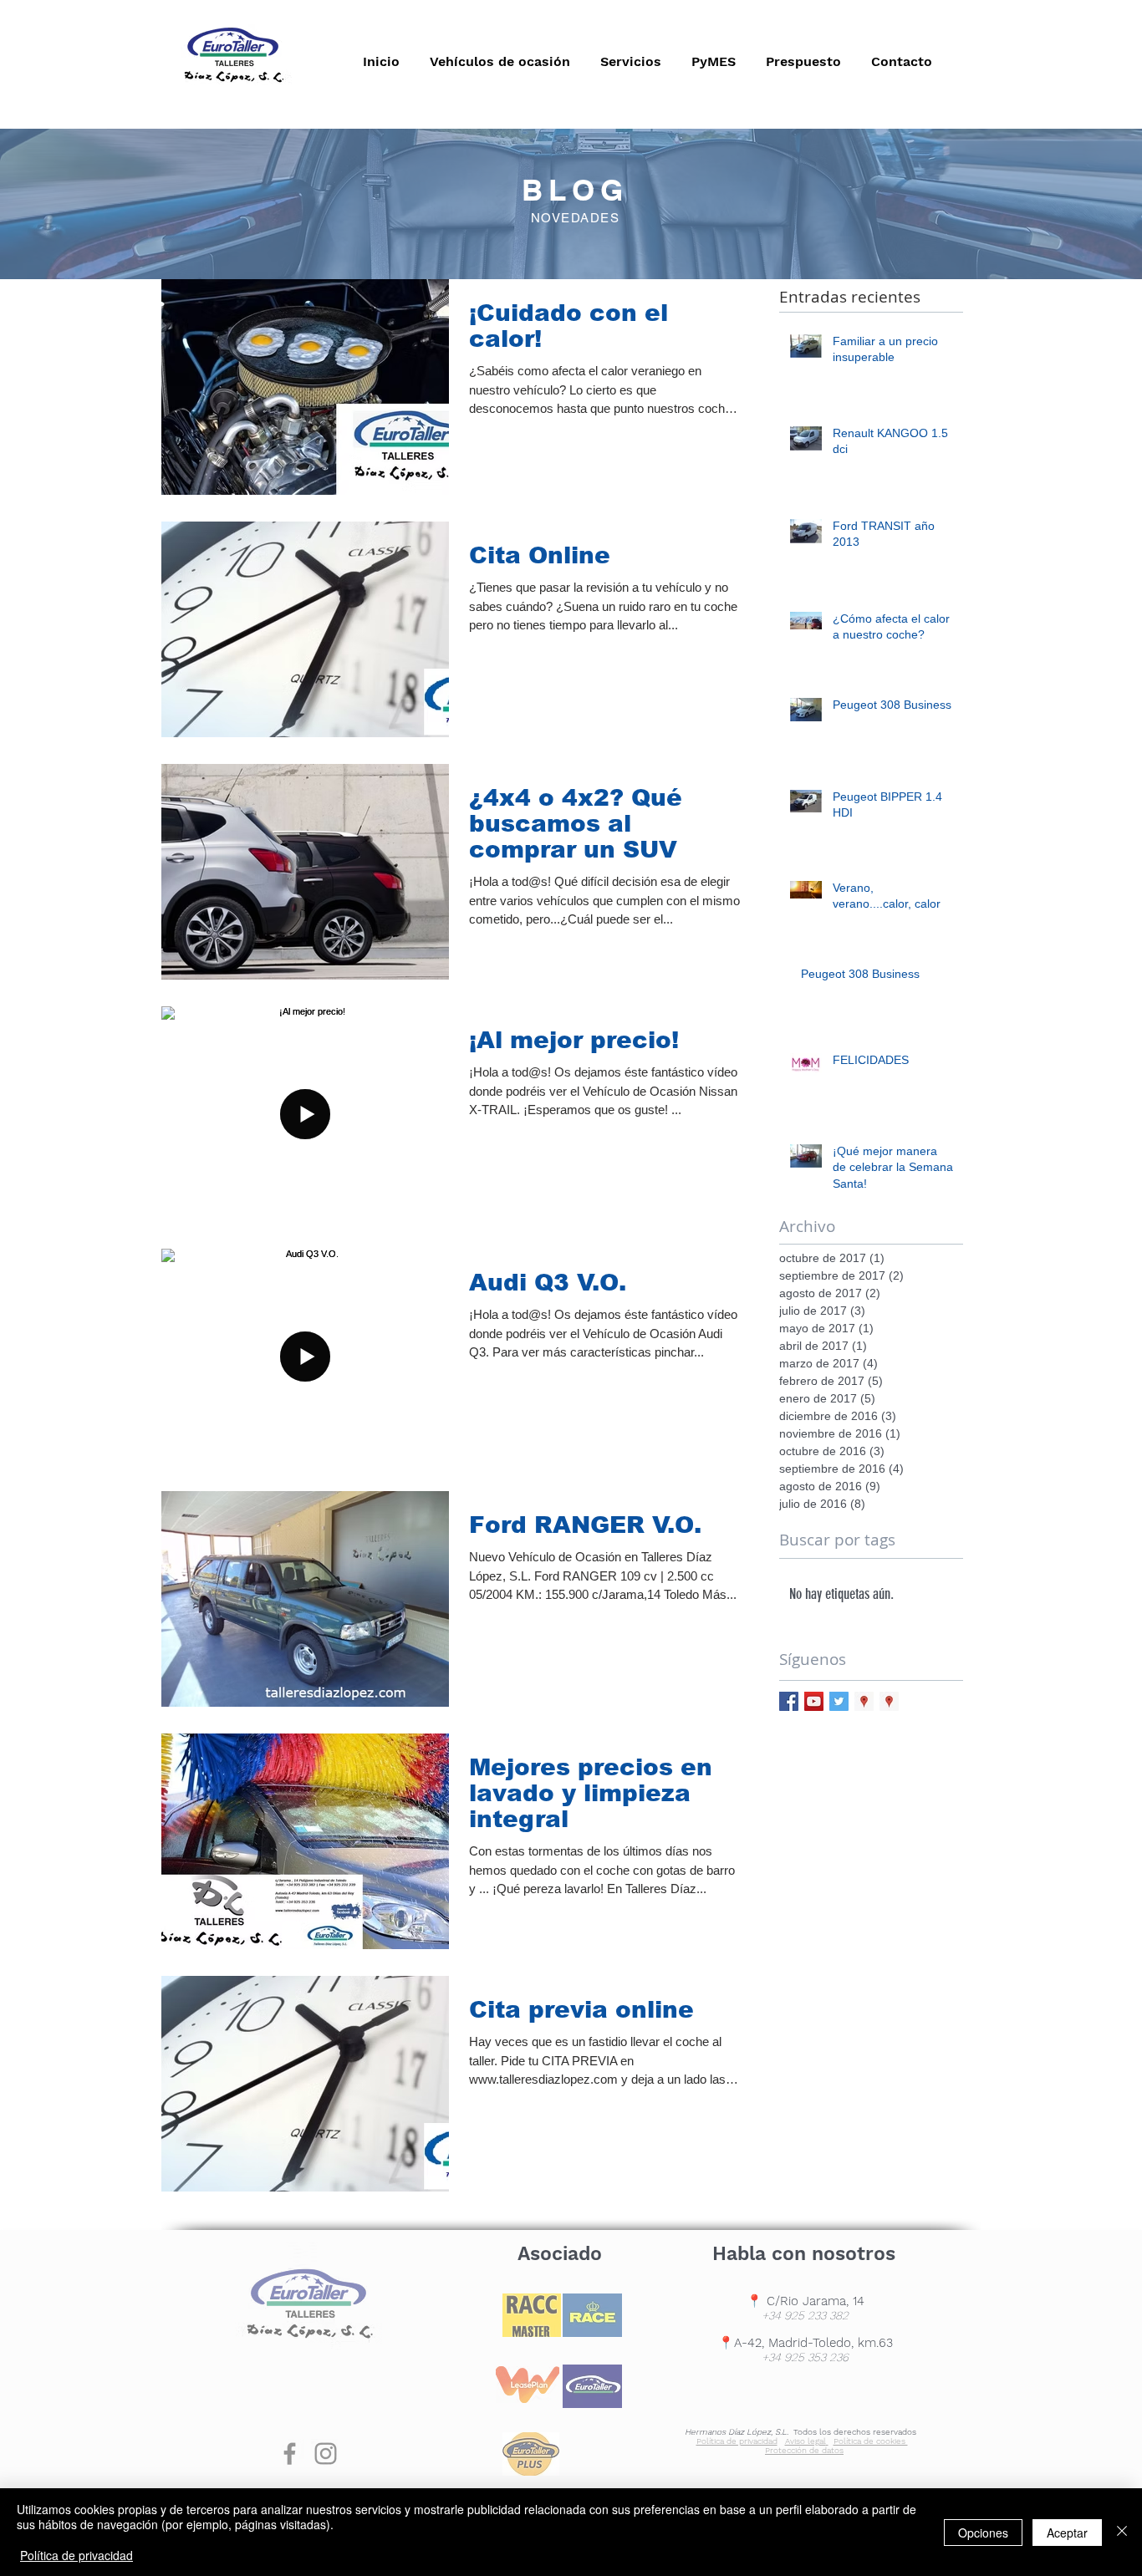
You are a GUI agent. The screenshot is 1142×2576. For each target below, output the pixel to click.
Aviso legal (806, 2441)
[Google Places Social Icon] (864, 1701)
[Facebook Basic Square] (789, 1701)
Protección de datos (804, 2450)
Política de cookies (871, 2441)
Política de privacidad (737, 2441)
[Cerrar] (1122, 2532)
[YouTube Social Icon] (814, 1701)
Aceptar (1067, 2533)
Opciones (983, 2533)
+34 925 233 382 (805, 2315)
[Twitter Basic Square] (839, 1701)
